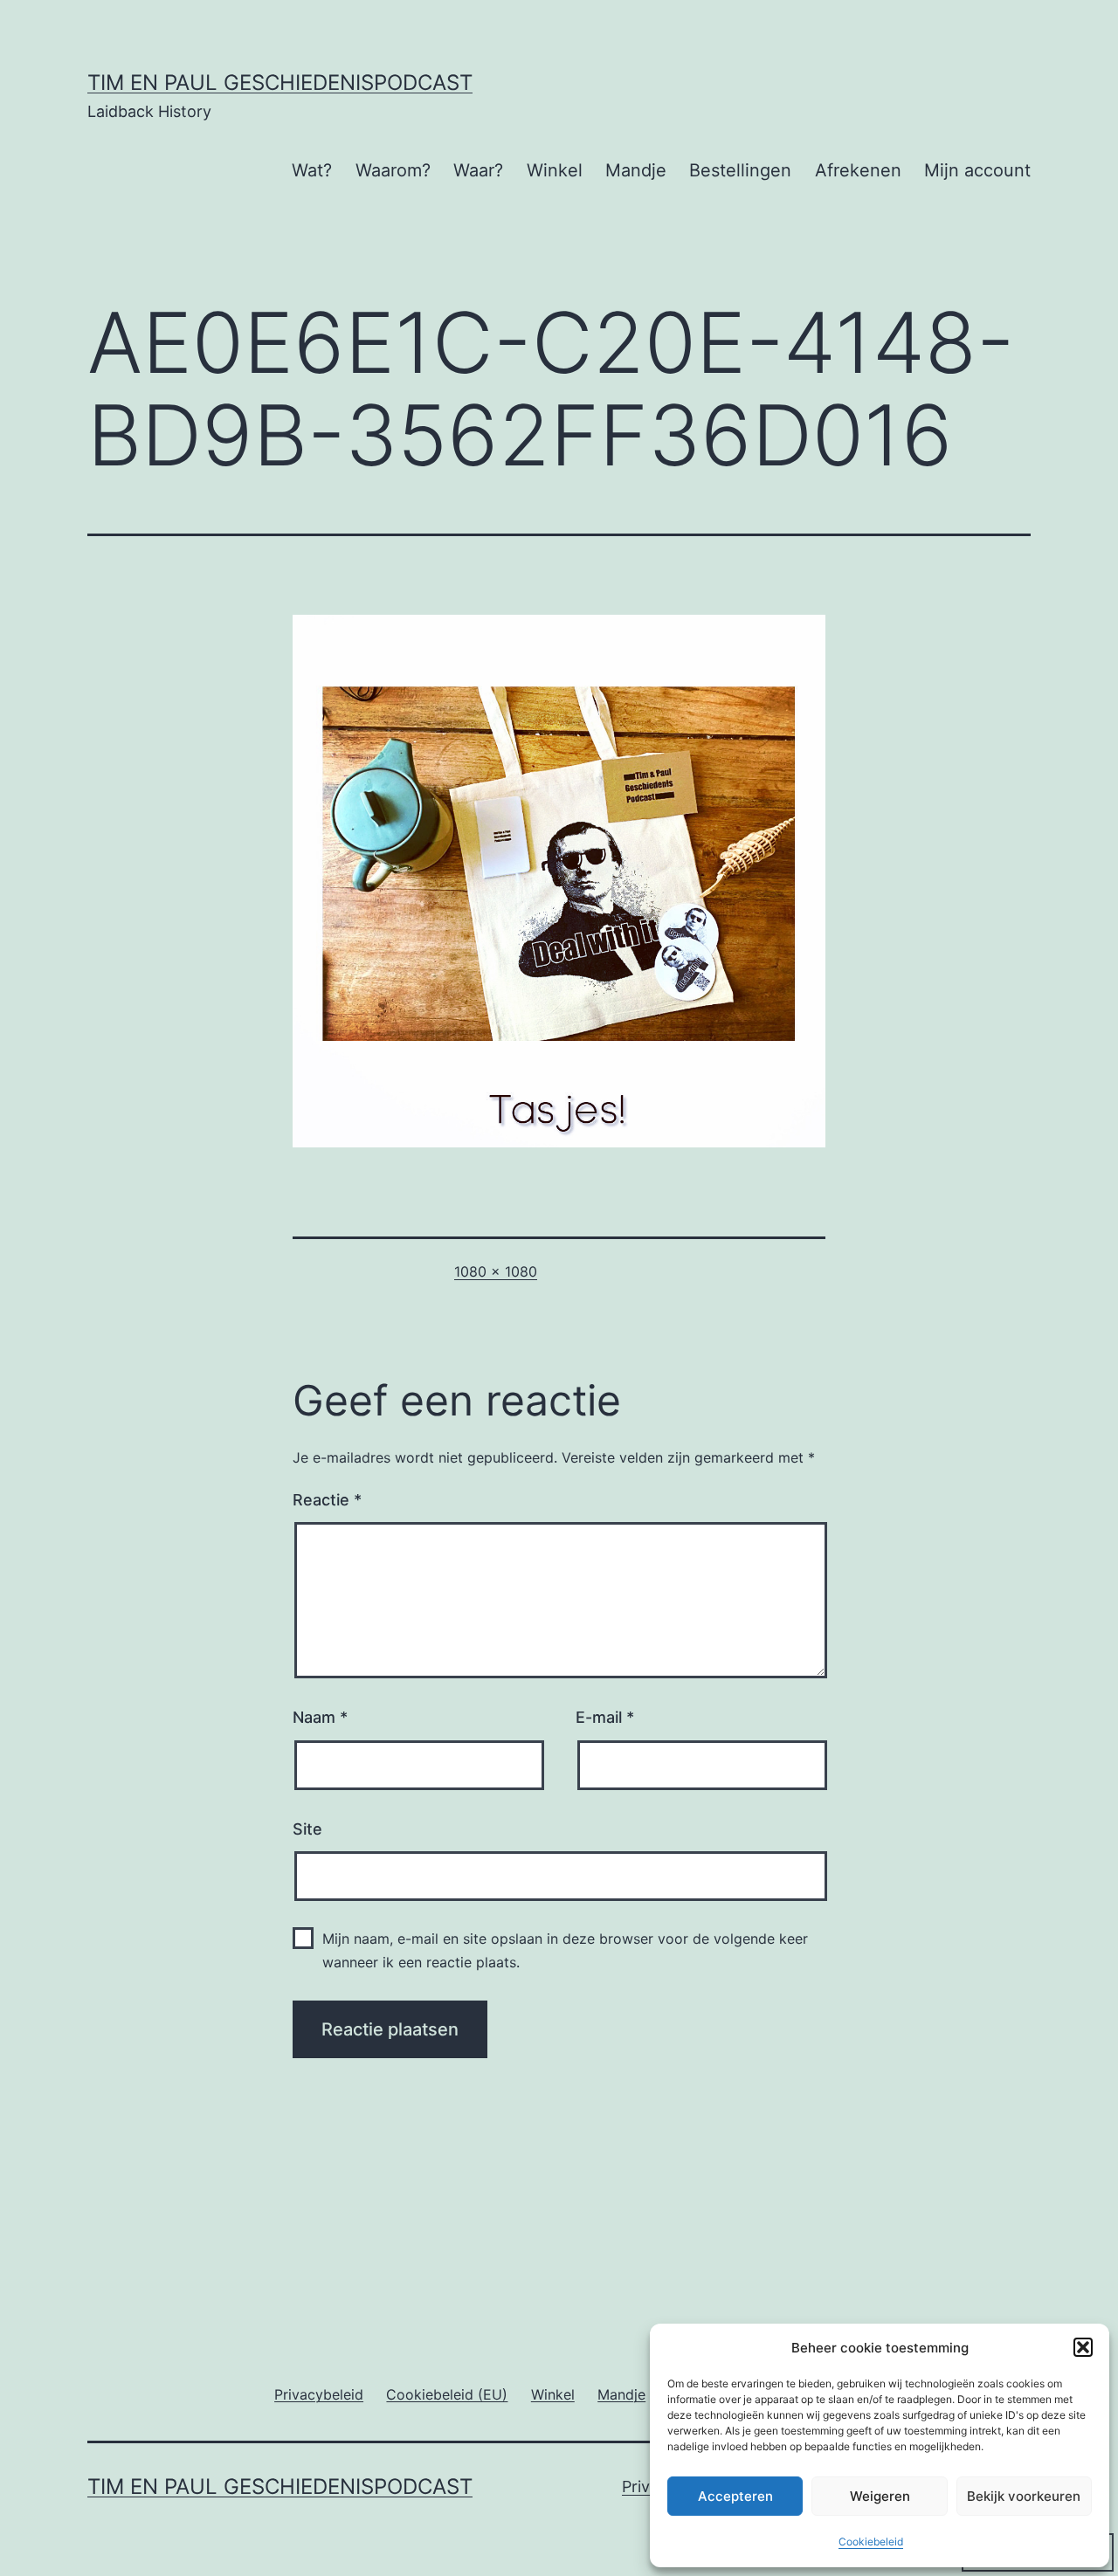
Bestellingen (740, 170)
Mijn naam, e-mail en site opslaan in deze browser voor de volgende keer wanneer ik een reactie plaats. (565, 1950)
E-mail (605, 1717)
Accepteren (735, 2496)
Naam (320, 1717)
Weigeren (880, 2496)
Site (307, 1829)
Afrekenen (858, 170)
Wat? (312, 170)
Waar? (478, 170)
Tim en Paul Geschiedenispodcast (280, 83)
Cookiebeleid (871, 2542)
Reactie (327, 1500)
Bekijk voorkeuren (1024, 2496)
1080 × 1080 (496, 1271)
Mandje (636, 170)
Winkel (555, 170)
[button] (1083, 2347)
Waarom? (393, 170)
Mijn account (977, 170)
